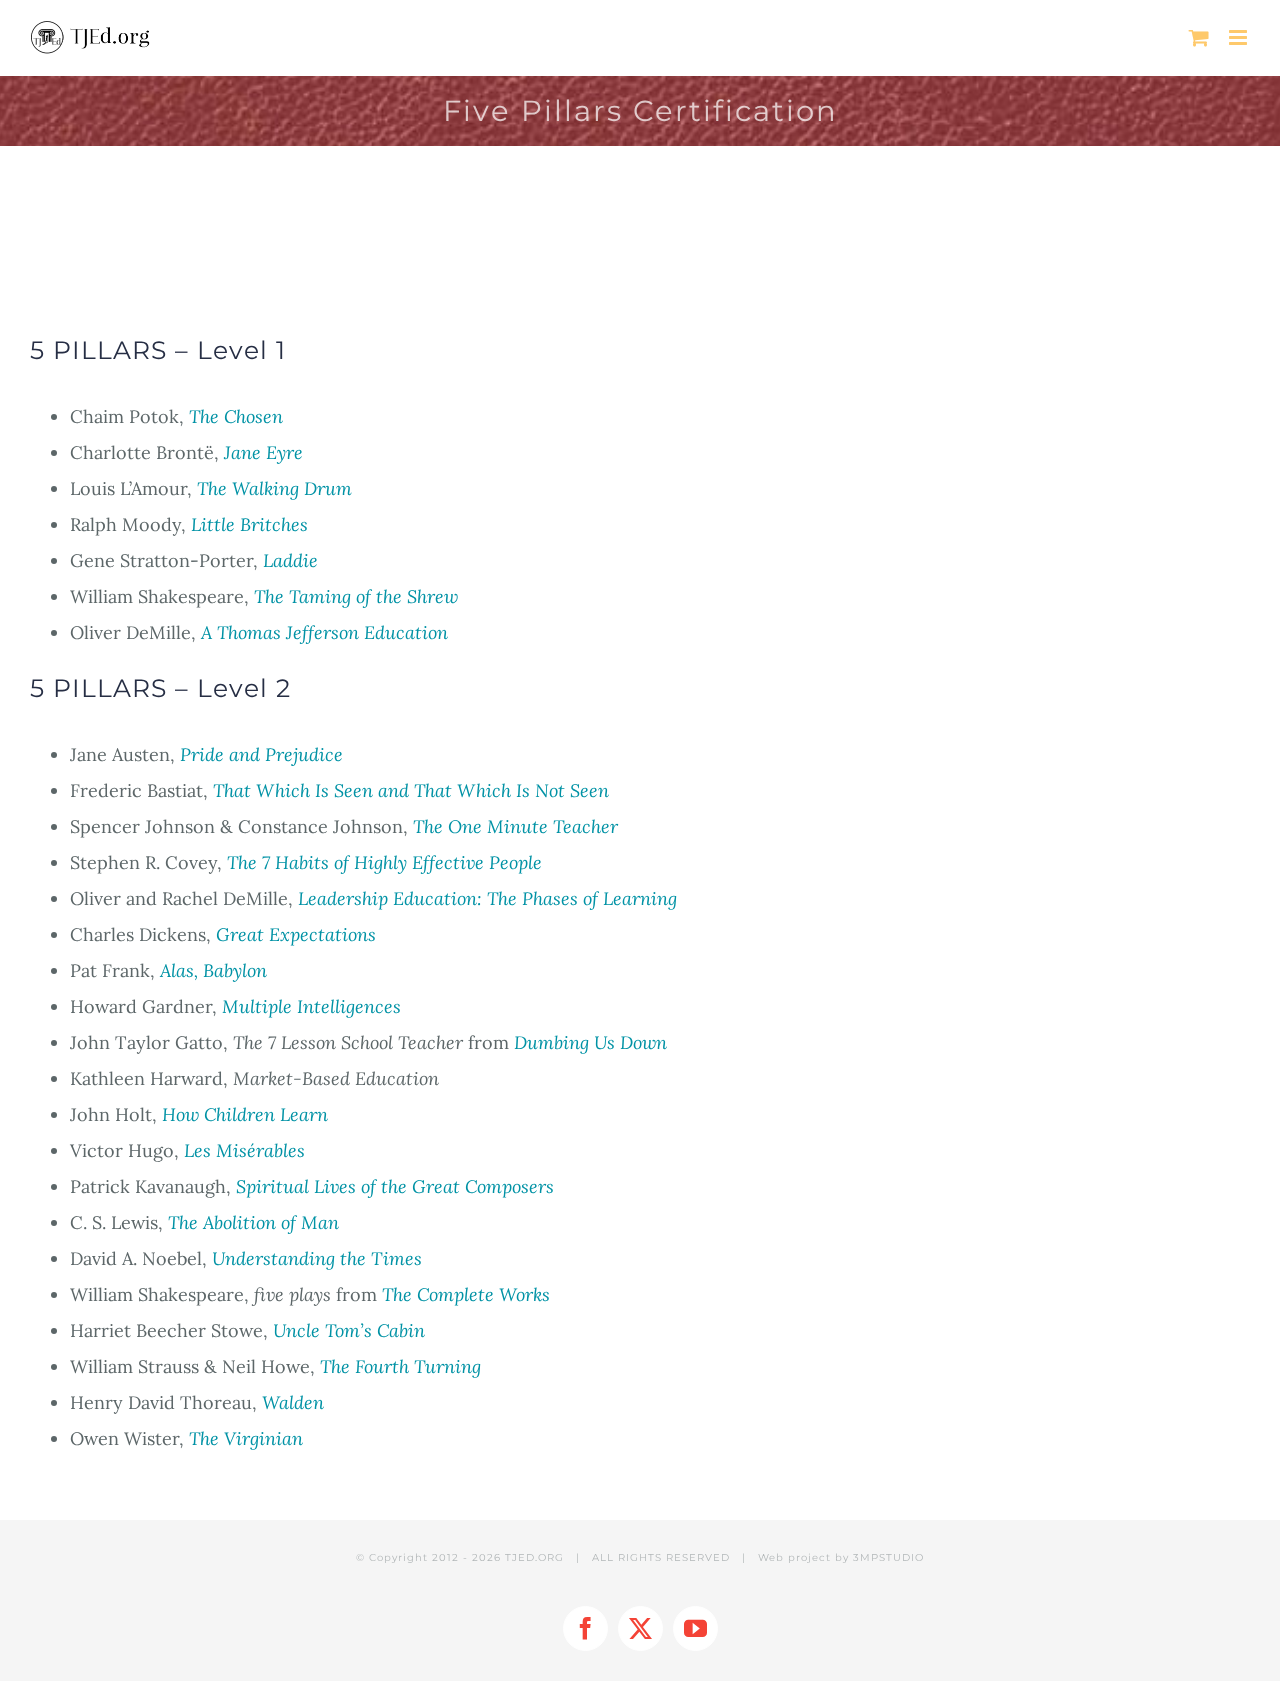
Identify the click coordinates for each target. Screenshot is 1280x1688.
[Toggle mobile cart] (1199, 37)
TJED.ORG (534, 1557)
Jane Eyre (263, 452)
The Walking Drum (274, 488)
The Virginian (246, 1438)
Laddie (290, 560)
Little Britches (249, 524)
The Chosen (236, 416)
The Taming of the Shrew (356, 596)
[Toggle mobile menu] (1239, 37)
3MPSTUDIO (888, 1557)
